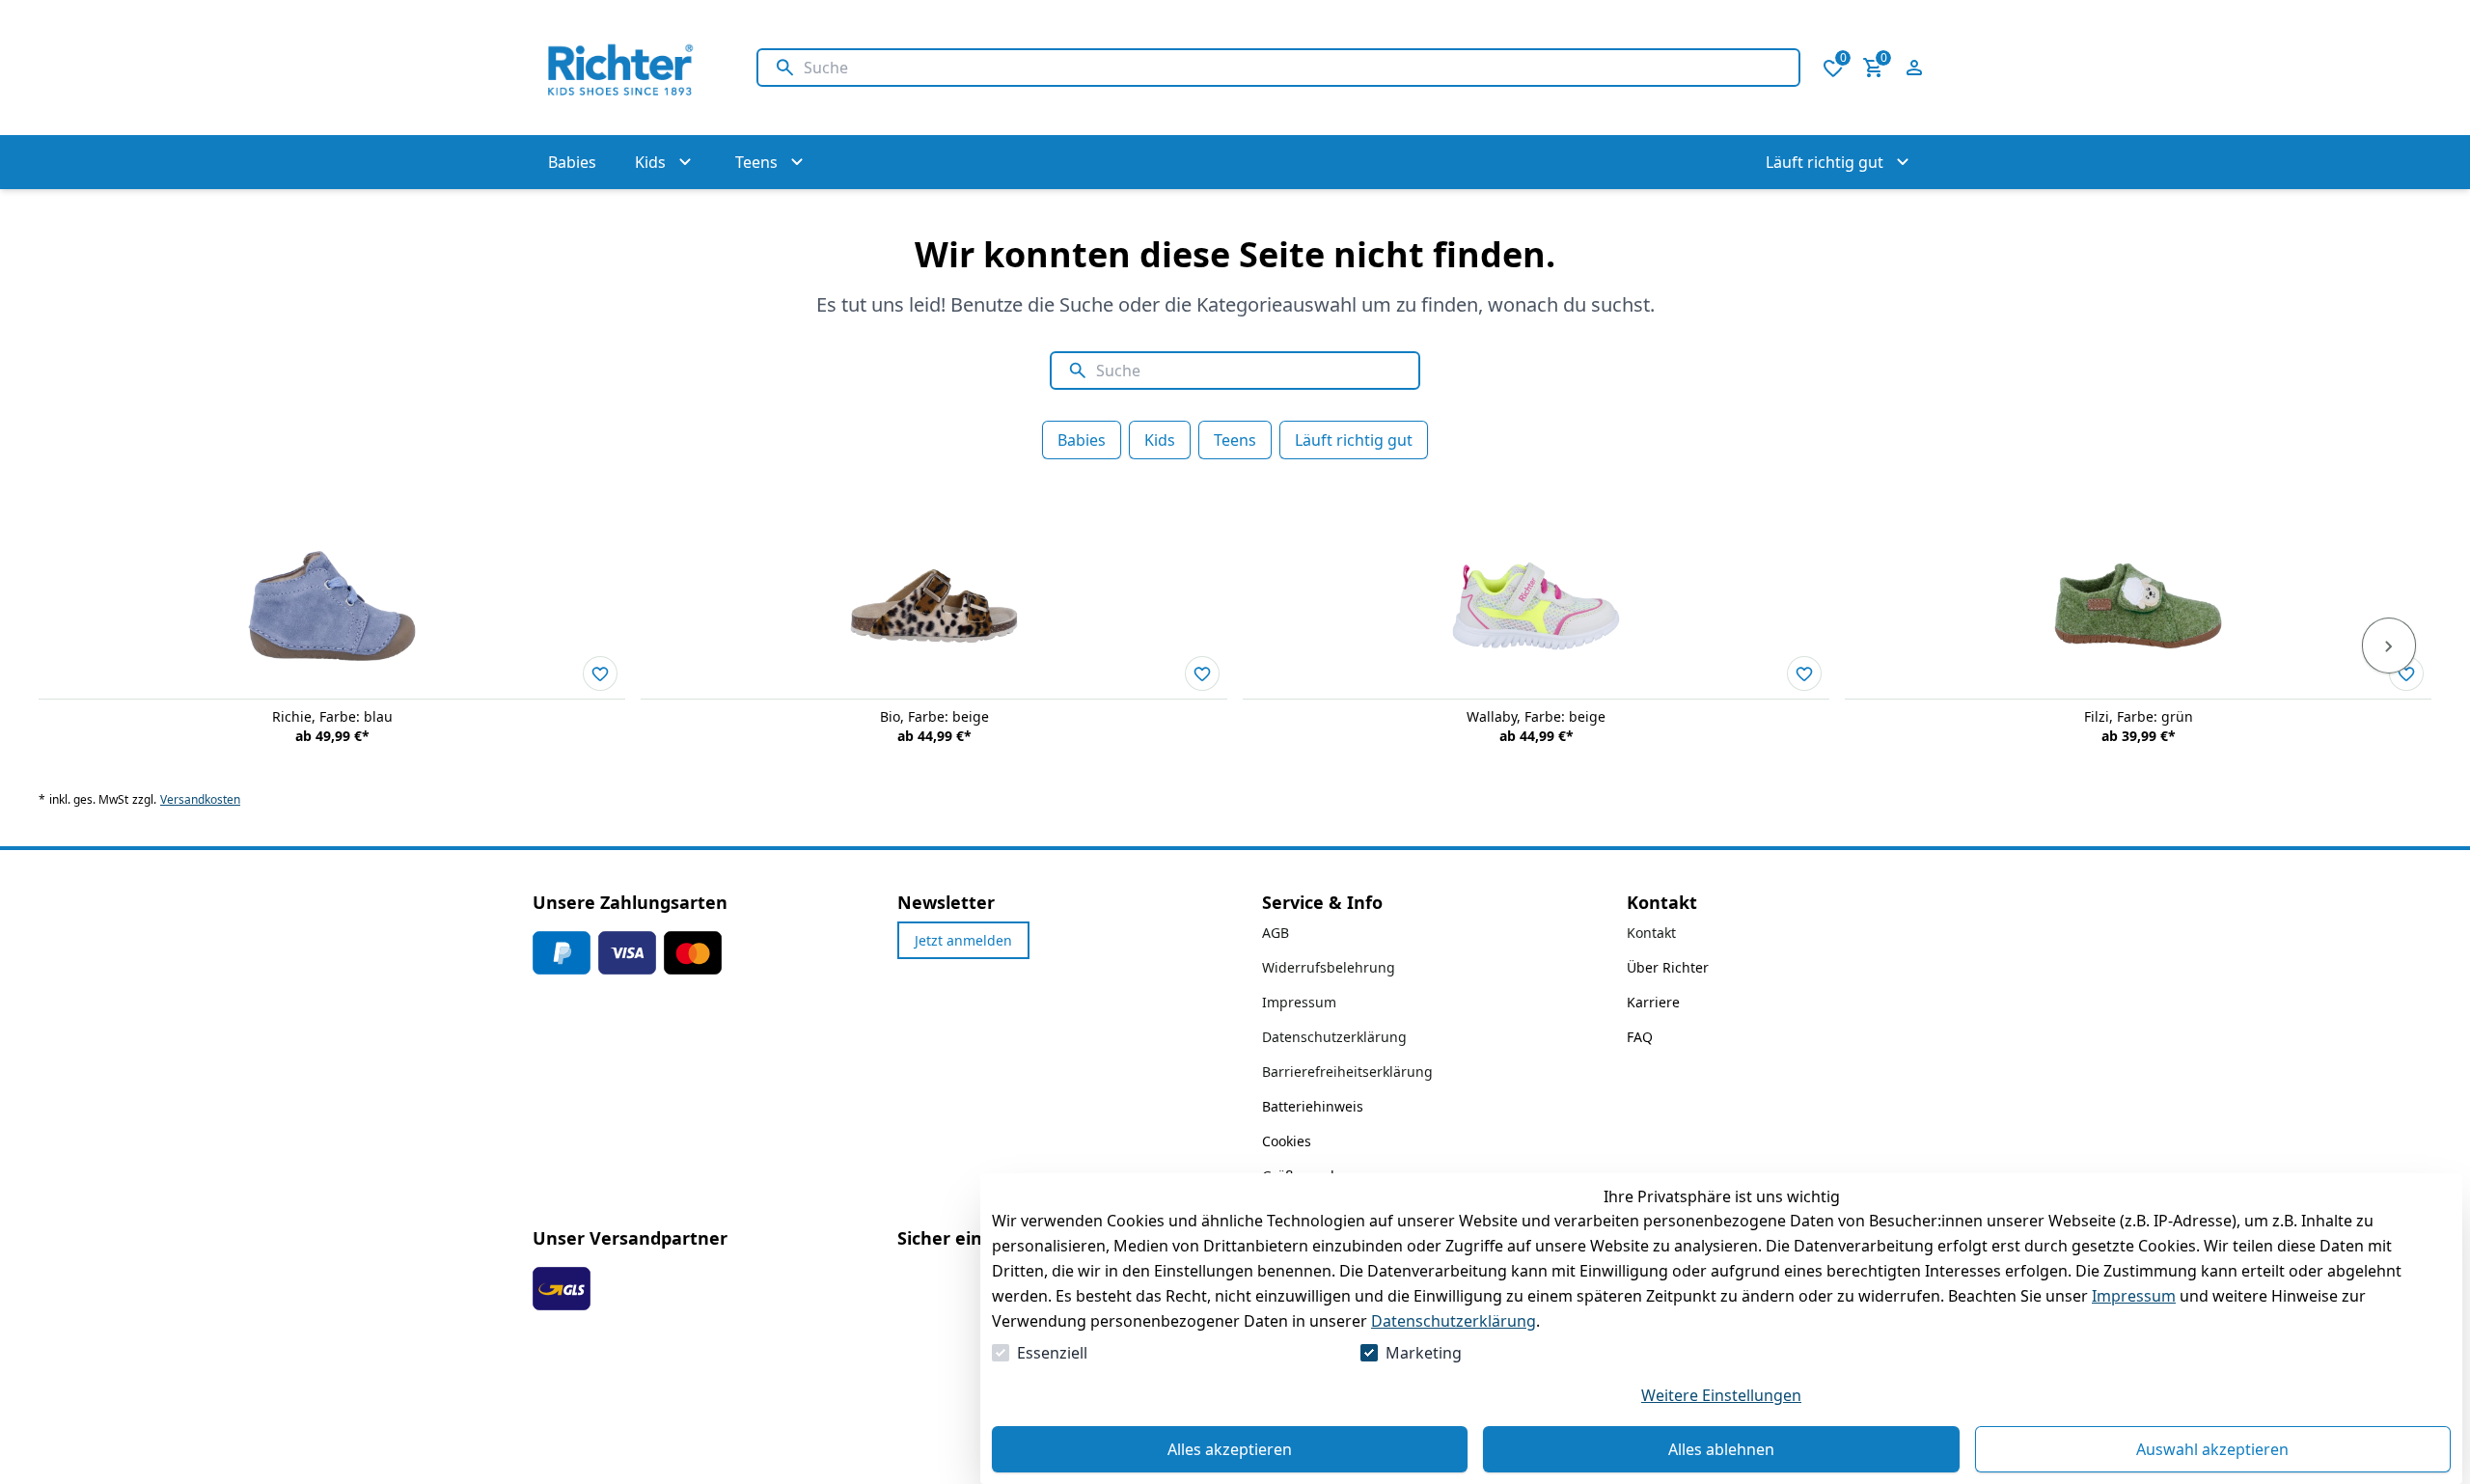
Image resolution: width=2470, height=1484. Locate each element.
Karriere (1653, 1002)
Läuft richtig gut (1354, 440)
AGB (1276, 933)
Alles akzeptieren (1230, 1449)
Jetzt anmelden (963, 940)
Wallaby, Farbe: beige (1536, 716)
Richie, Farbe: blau (332, 716)
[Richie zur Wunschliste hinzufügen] (600, 673)
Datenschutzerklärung (1454, 1321)
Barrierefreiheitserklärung (1347, 1072)
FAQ (1640, 1037)
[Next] (2389, 646)
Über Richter (1668, 967)
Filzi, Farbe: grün (2139, 716)
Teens (1235, 440)
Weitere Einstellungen (1721, 1395)
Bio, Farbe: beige (934, 716)
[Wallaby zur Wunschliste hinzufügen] (1804, 673)
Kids (1160, 440)
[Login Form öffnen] (1914, 68)
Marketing (1424, 1353)
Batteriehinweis (1313, 1106)
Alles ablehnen (1721, 1449)
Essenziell (1052, 1353)
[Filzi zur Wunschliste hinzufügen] (2406, 673)
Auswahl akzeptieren (2212, 1449)
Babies (1082, 440)
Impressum (2134, 1296)
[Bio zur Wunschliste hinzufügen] (1202, 673)
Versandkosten (200, 800)
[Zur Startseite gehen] (625, 68)
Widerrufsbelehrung (1329, 967)
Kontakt (1651, 933)
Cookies (1287, 1141)
